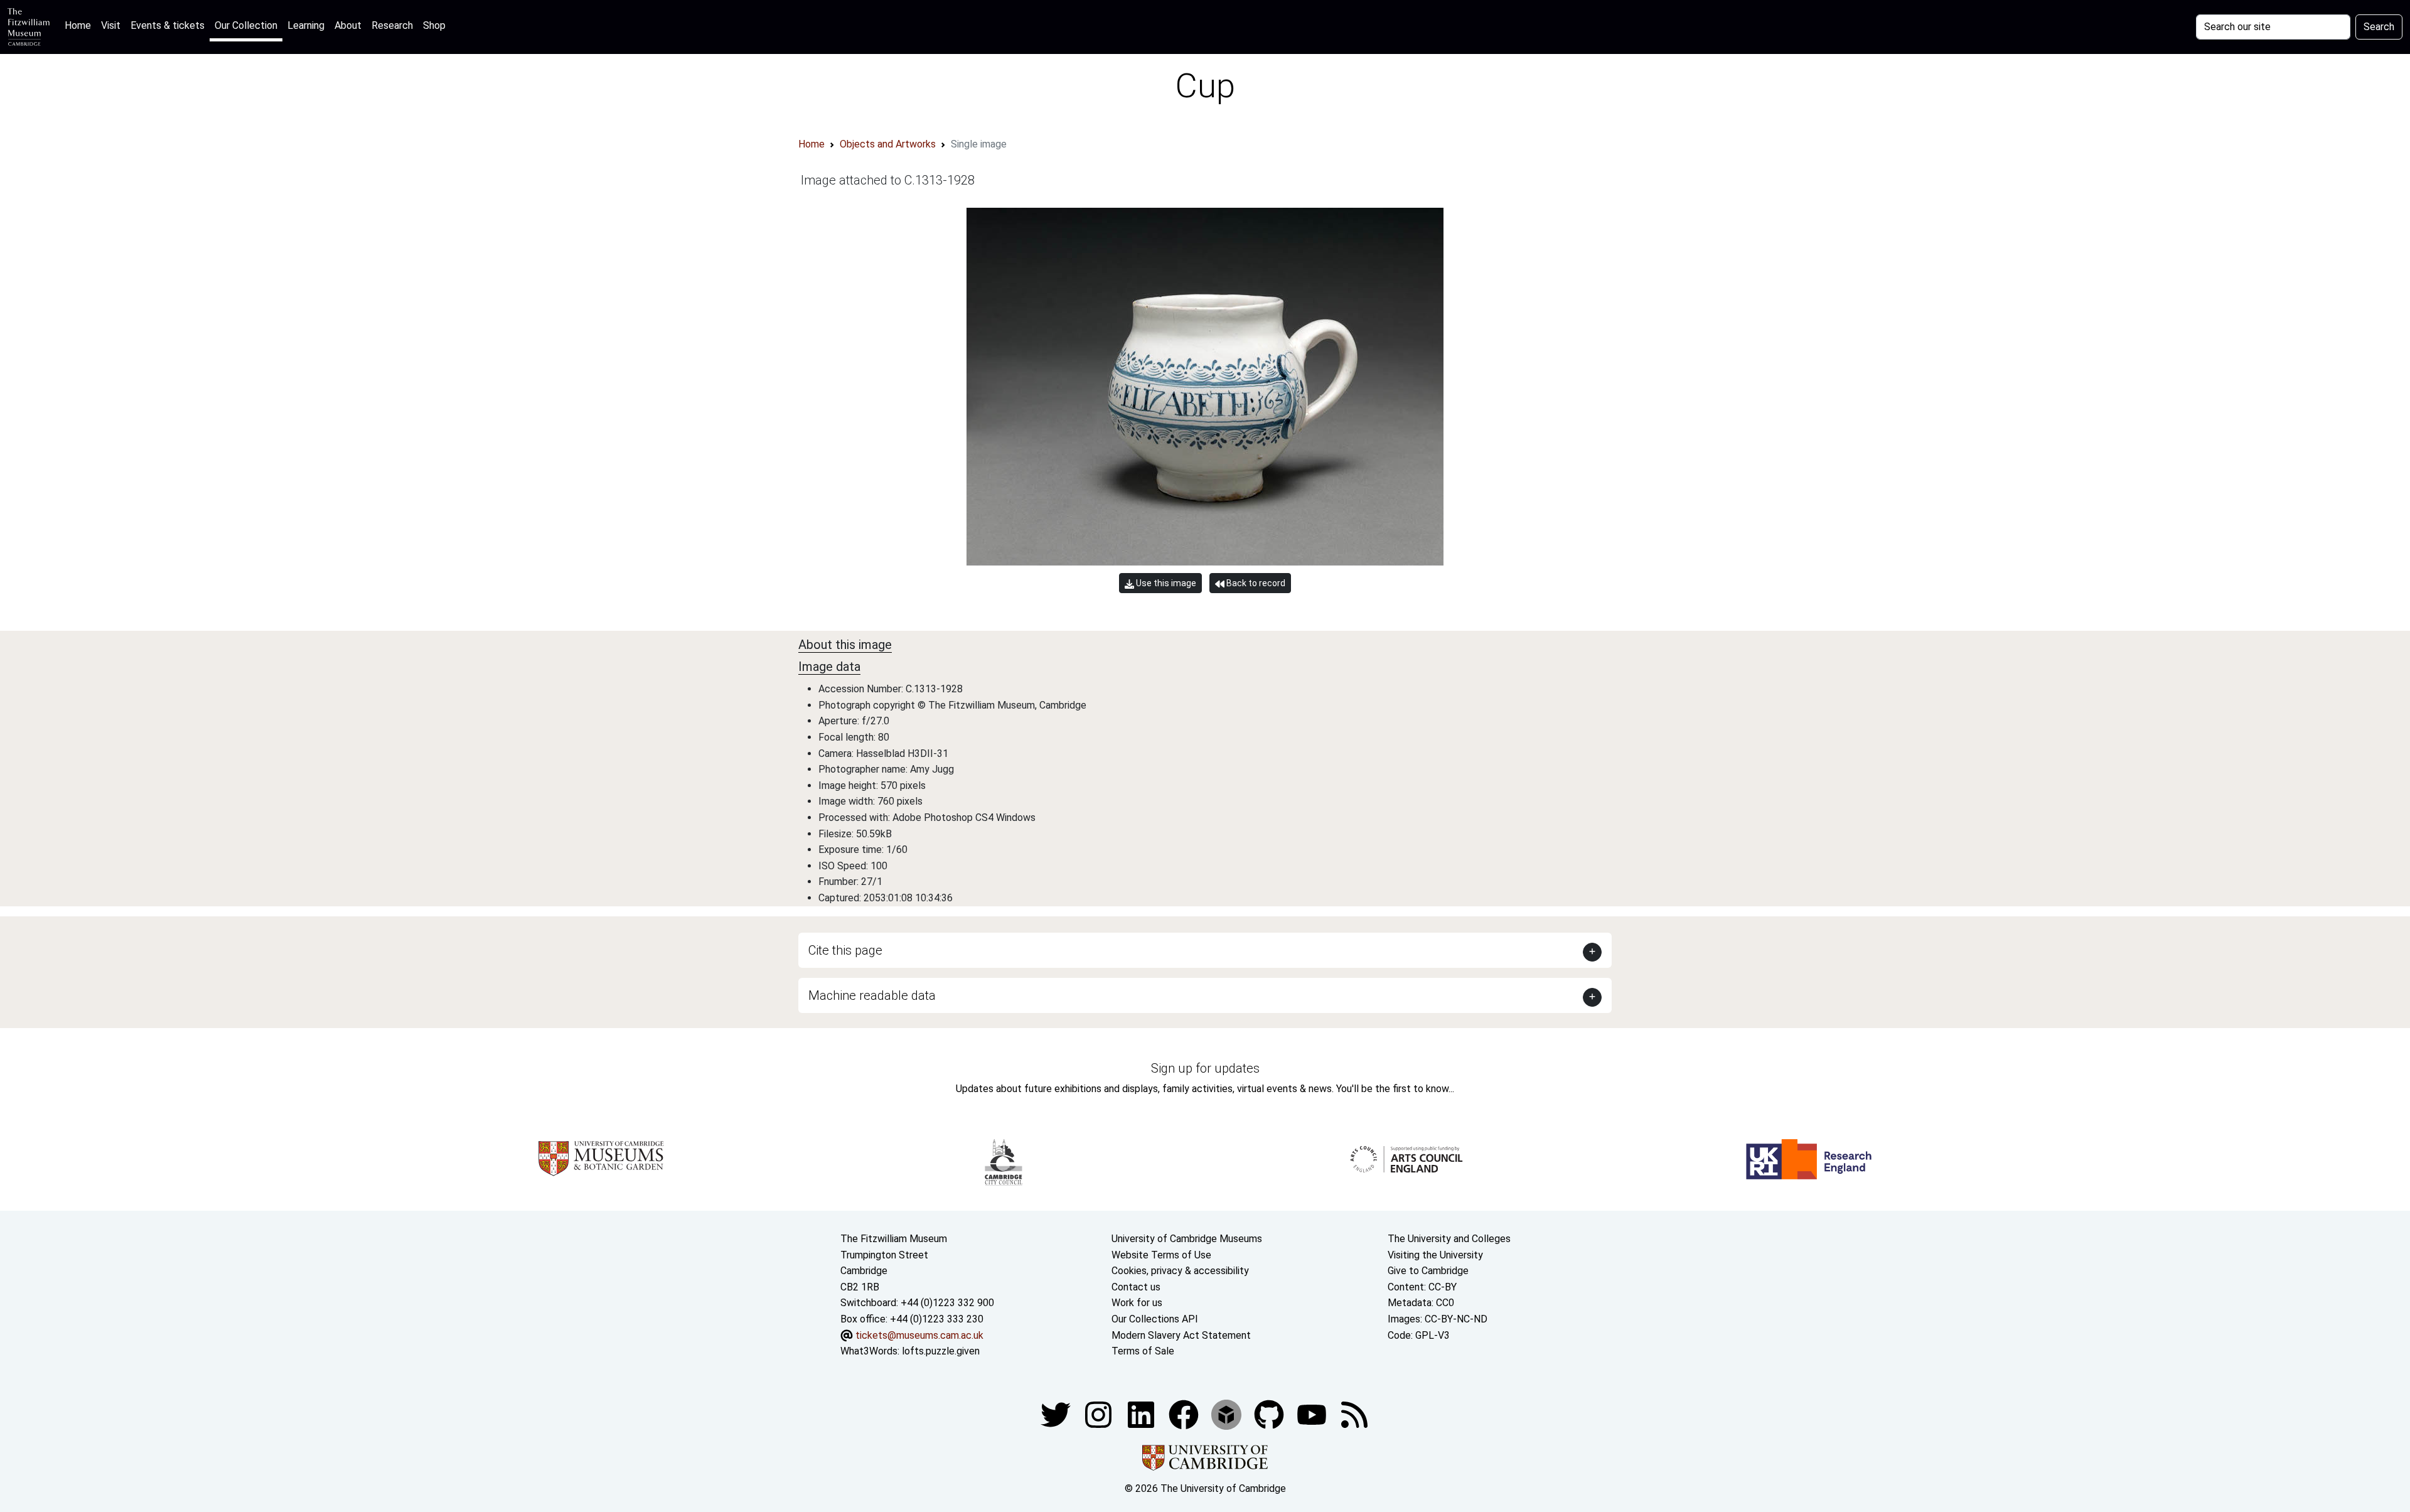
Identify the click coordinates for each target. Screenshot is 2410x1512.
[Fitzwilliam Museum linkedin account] (1185, 1414)
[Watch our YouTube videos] (1313, 1414)
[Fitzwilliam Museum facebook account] (1142, 1414)
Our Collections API (1155, 1319)
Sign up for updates (1205, 1068)
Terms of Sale (1143, 1351)
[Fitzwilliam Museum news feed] (1354, 1414)
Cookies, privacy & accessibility (1180, 1271)
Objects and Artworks (888, 144)
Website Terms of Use (1161, 1255)
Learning (306, 25)
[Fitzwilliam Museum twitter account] (1057, 1414)
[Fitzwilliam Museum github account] (1270, 1414)
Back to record (1255, 583)
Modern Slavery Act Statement (1181, 1335)
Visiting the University (1435, 1255)
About (348, 25)
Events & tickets (168, 25)
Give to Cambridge (1428, 1271)
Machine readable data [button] (872, 995)
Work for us (1137, 1303)
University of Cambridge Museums (1187, 1239)
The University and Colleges (1449, 1239)
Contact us (1136, 1287)
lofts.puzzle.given (941, 1351)
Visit (111, 25)
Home (80, 25)
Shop (434, 25)
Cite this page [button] (845, 950)
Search (2379, 27)
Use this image (1165, 583)
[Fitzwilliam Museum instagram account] (1100, 1414)
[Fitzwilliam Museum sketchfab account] (1228, 1414)
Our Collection (246, 25)
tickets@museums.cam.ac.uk (919, 1335)
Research (392, 25)
